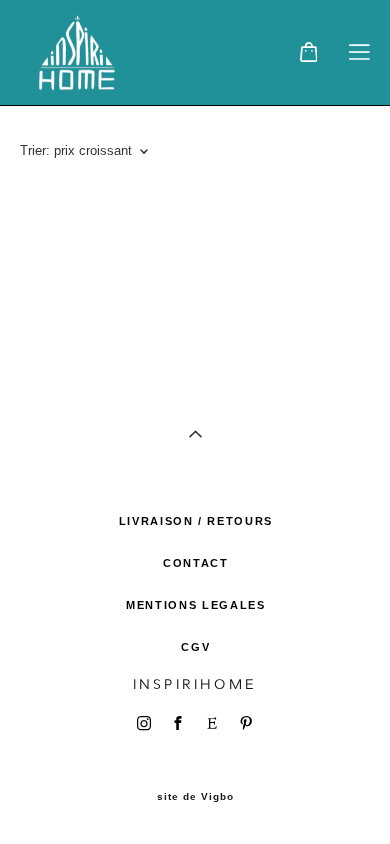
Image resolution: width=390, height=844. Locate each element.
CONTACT (196, 563)
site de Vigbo (195, 797)
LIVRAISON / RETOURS (196, 521)
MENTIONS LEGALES (195, 605)
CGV (195, 647)
